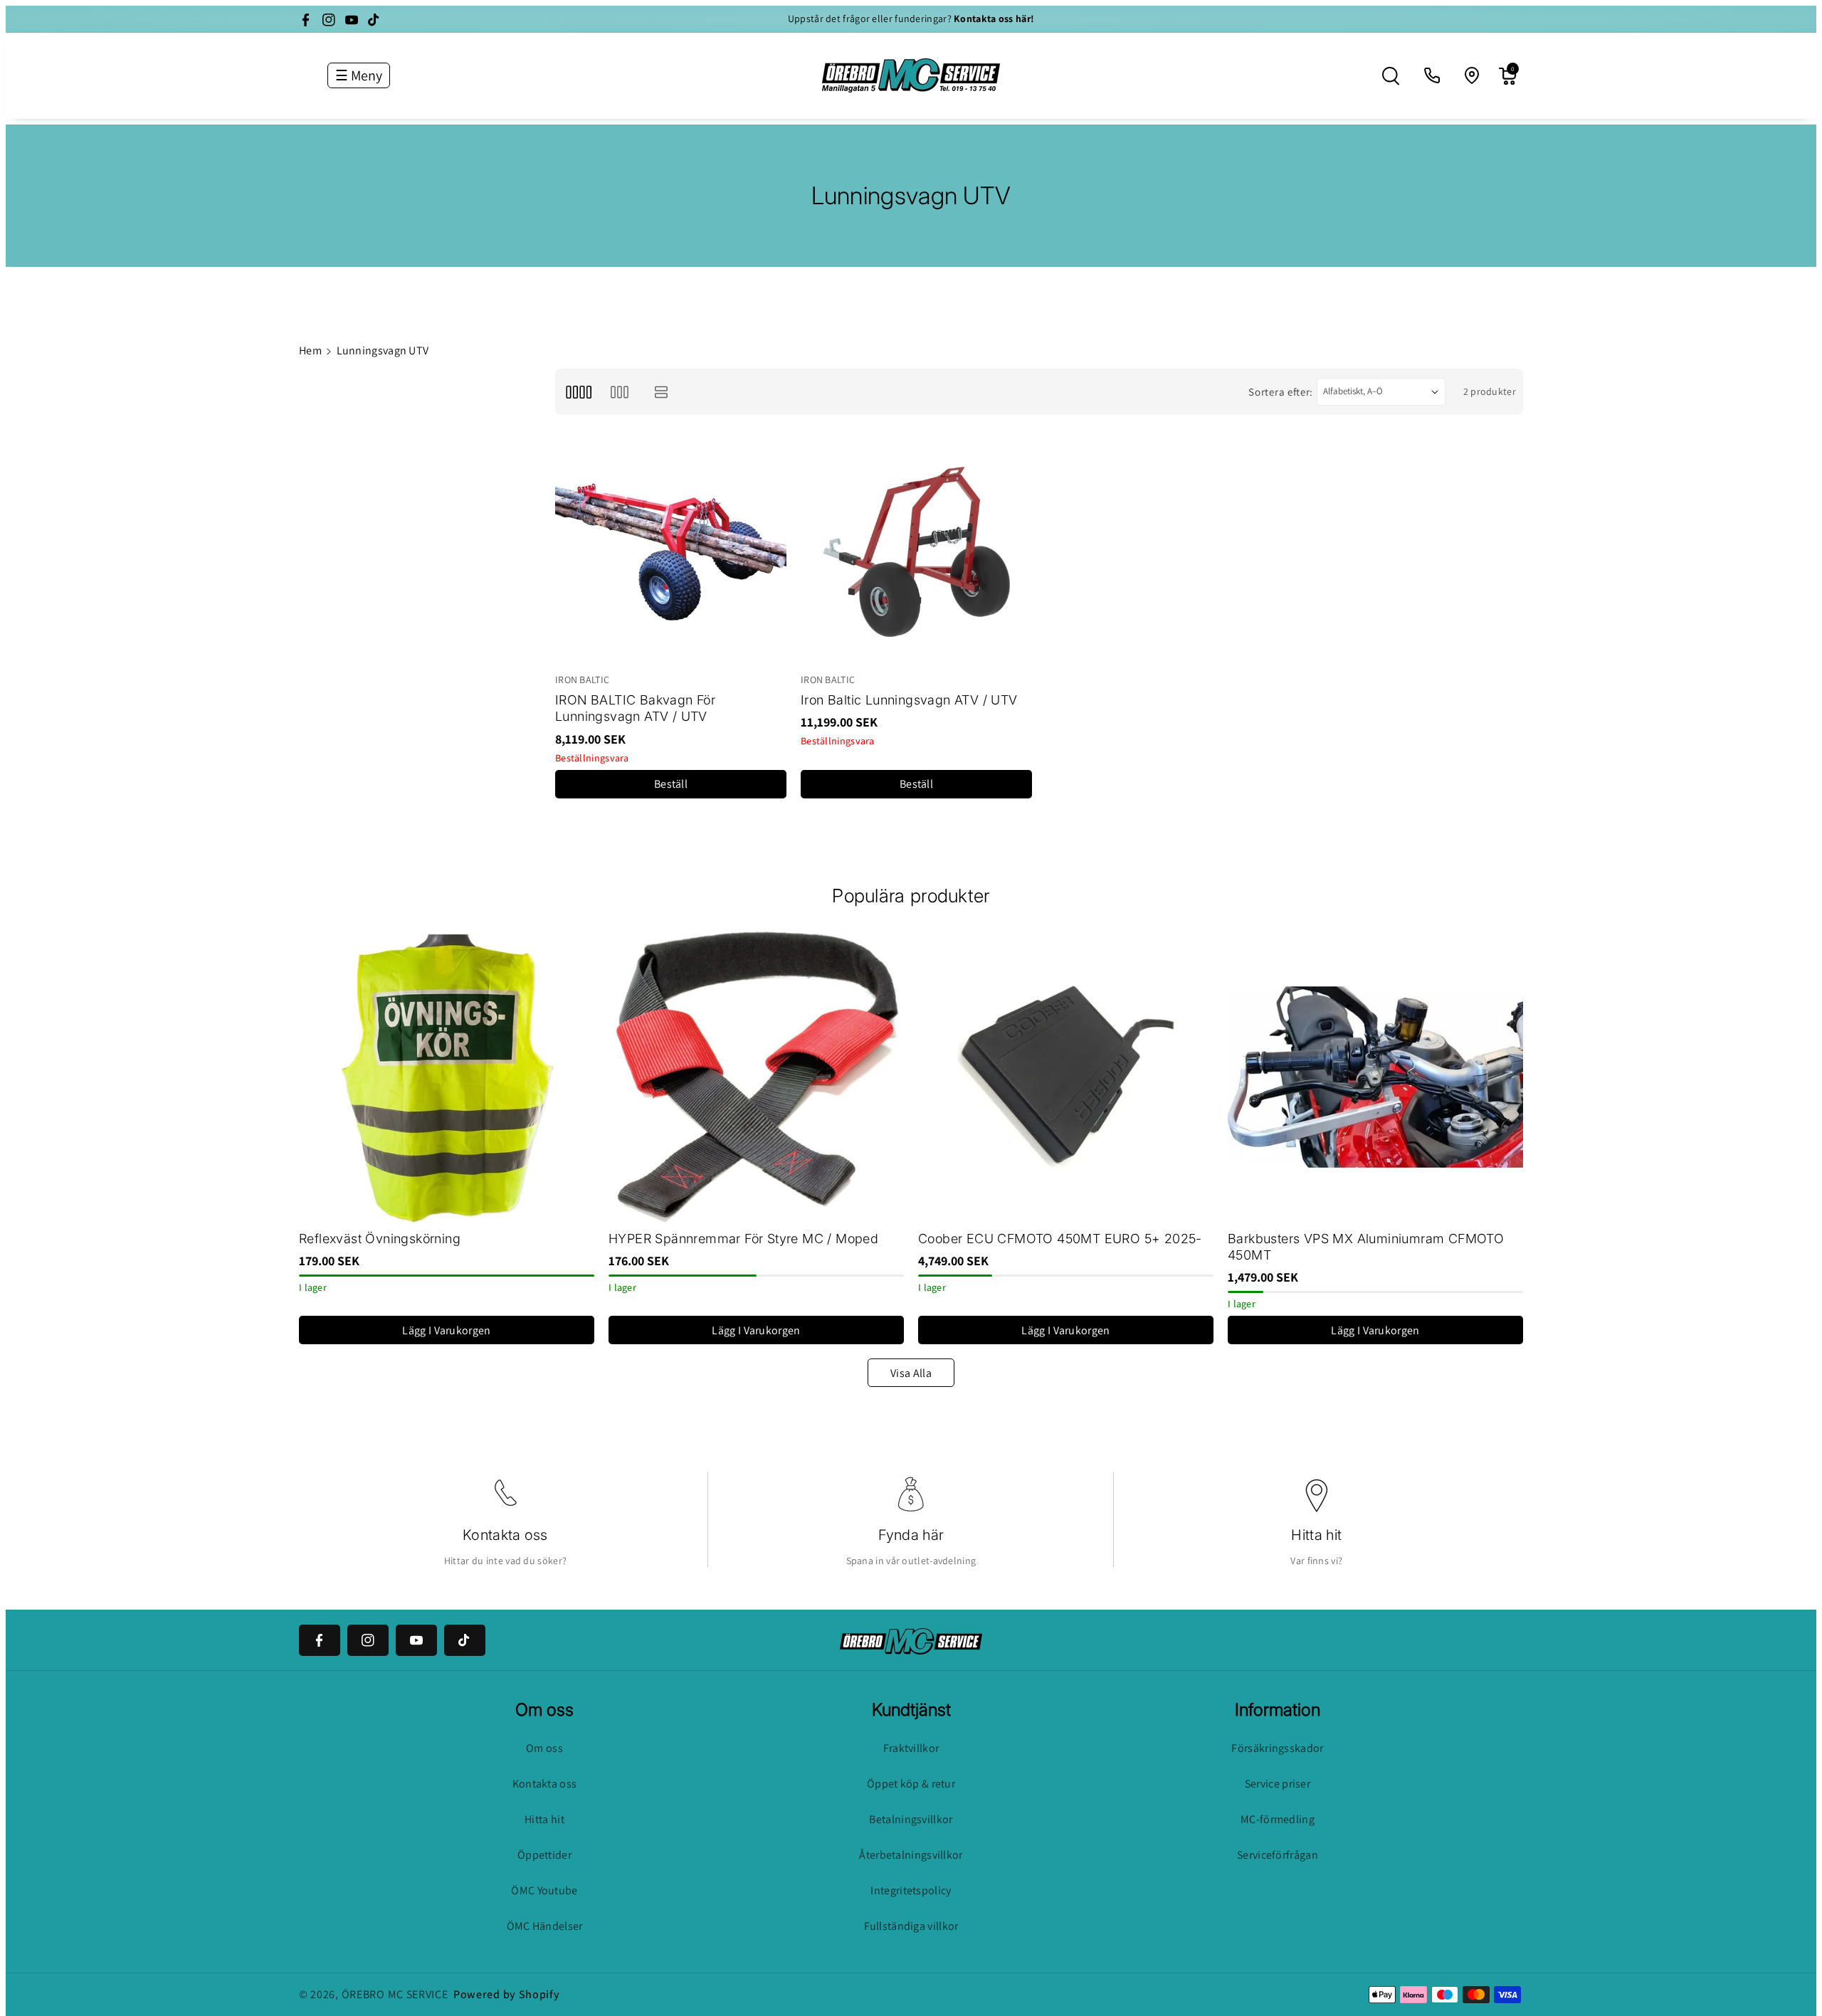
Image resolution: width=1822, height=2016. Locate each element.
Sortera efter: (1281, 392)
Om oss (544, 1748)
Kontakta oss (505, 1535)
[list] (662, 392)
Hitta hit (1316, 1535)
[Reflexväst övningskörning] (447, 1077)
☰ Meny (359, 75)
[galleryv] (620, 392)
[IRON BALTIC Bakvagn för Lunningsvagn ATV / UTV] (671, 552)
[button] (1391, 76)
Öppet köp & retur (911, 1784)
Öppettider (544, 1855)
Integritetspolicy (911, 1890)
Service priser (1278, 1784)
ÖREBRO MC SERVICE (395, 1994)
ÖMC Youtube (544, 1890)
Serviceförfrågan (1278, 1855)
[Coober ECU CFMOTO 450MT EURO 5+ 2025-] (1066, 1077)
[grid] (578, 392)
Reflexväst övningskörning (380, 1239)
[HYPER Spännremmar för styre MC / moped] (756, 1077)
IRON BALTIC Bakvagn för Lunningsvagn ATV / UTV (635, 708)
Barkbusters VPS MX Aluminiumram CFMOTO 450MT (1366, 1247)
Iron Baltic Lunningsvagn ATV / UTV (909, 700)
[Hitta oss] (1473, 76)
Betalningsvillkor (911, 1819)
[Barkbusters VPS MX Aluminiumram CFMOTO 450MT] (1375, 1077)
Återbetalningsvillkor (911, 1855)
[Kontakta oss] (1433, 76)
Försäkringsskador (1277, 1748)
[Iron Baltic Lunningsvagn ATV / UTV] (916, 552)
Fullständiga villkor (911, 1926)
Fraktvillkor (911, 1748)
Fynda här (911, 1535)
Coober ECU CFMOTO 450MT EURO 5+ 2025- (1060, 1239)
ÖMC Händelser (545, 1926)
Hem (310, 350)
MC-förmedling (1278, 1819)
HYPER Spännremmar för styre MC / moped (743, 1239)
